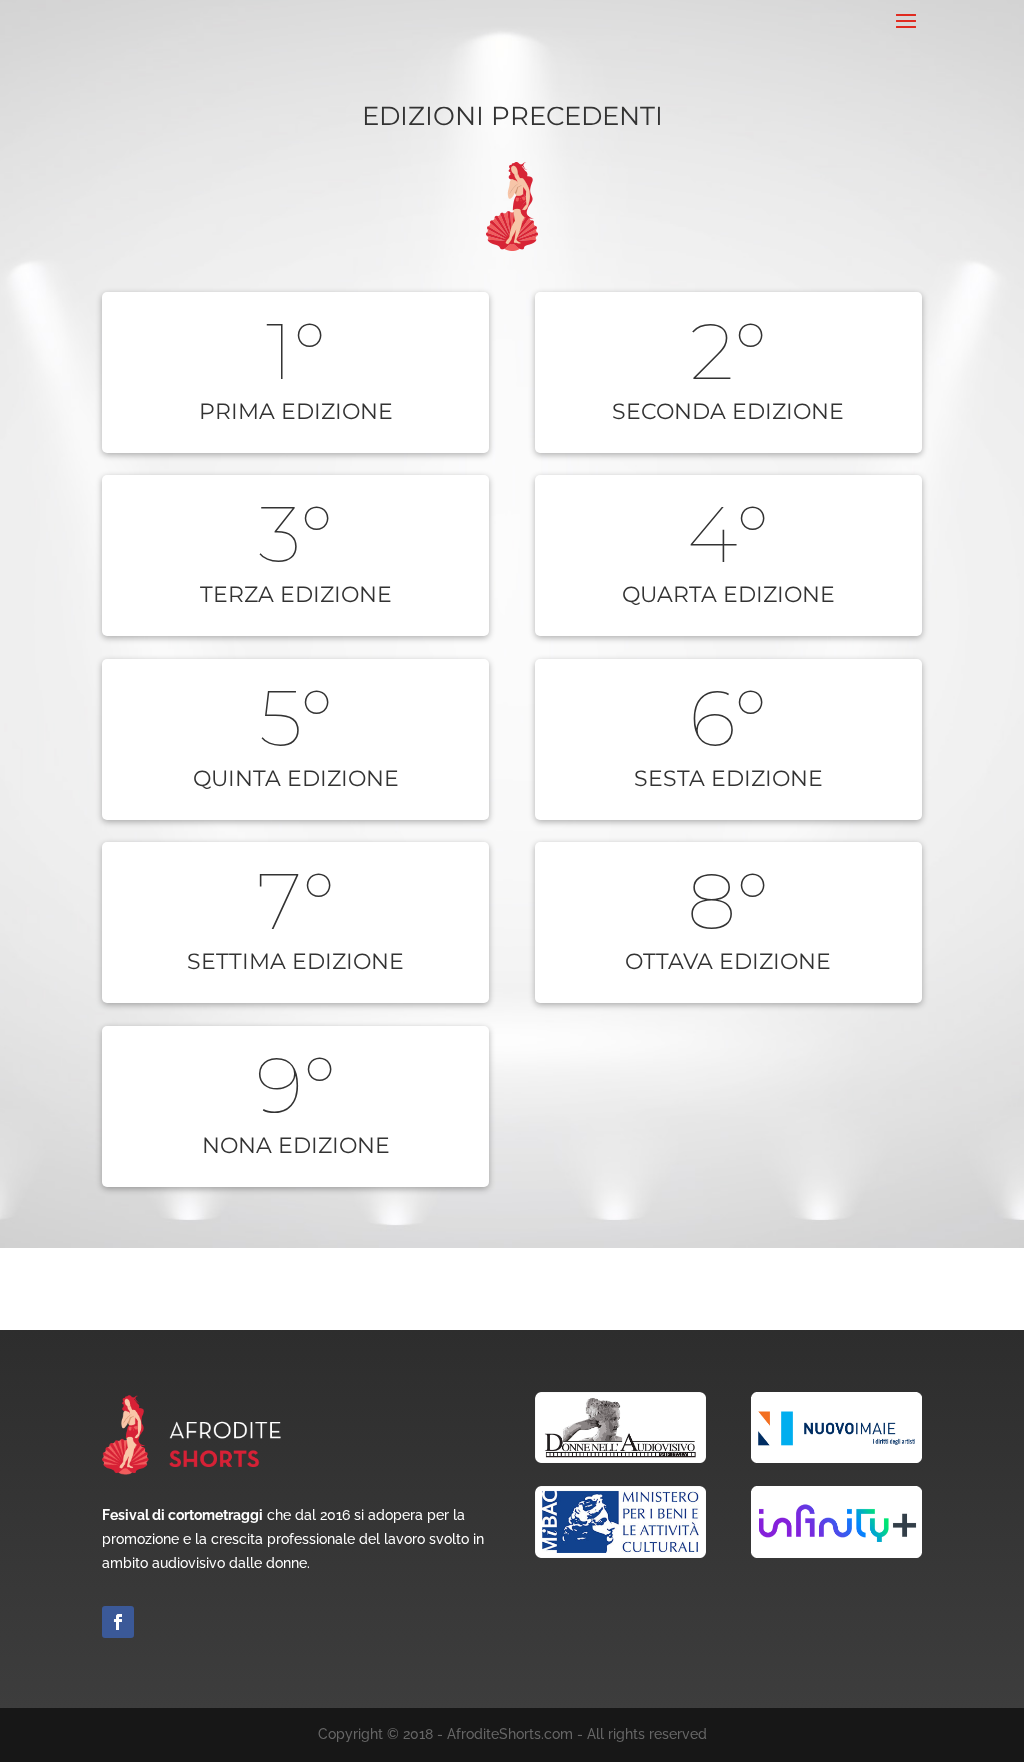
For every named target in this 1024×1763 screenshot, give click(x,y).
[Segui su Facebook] (118, 1622)
